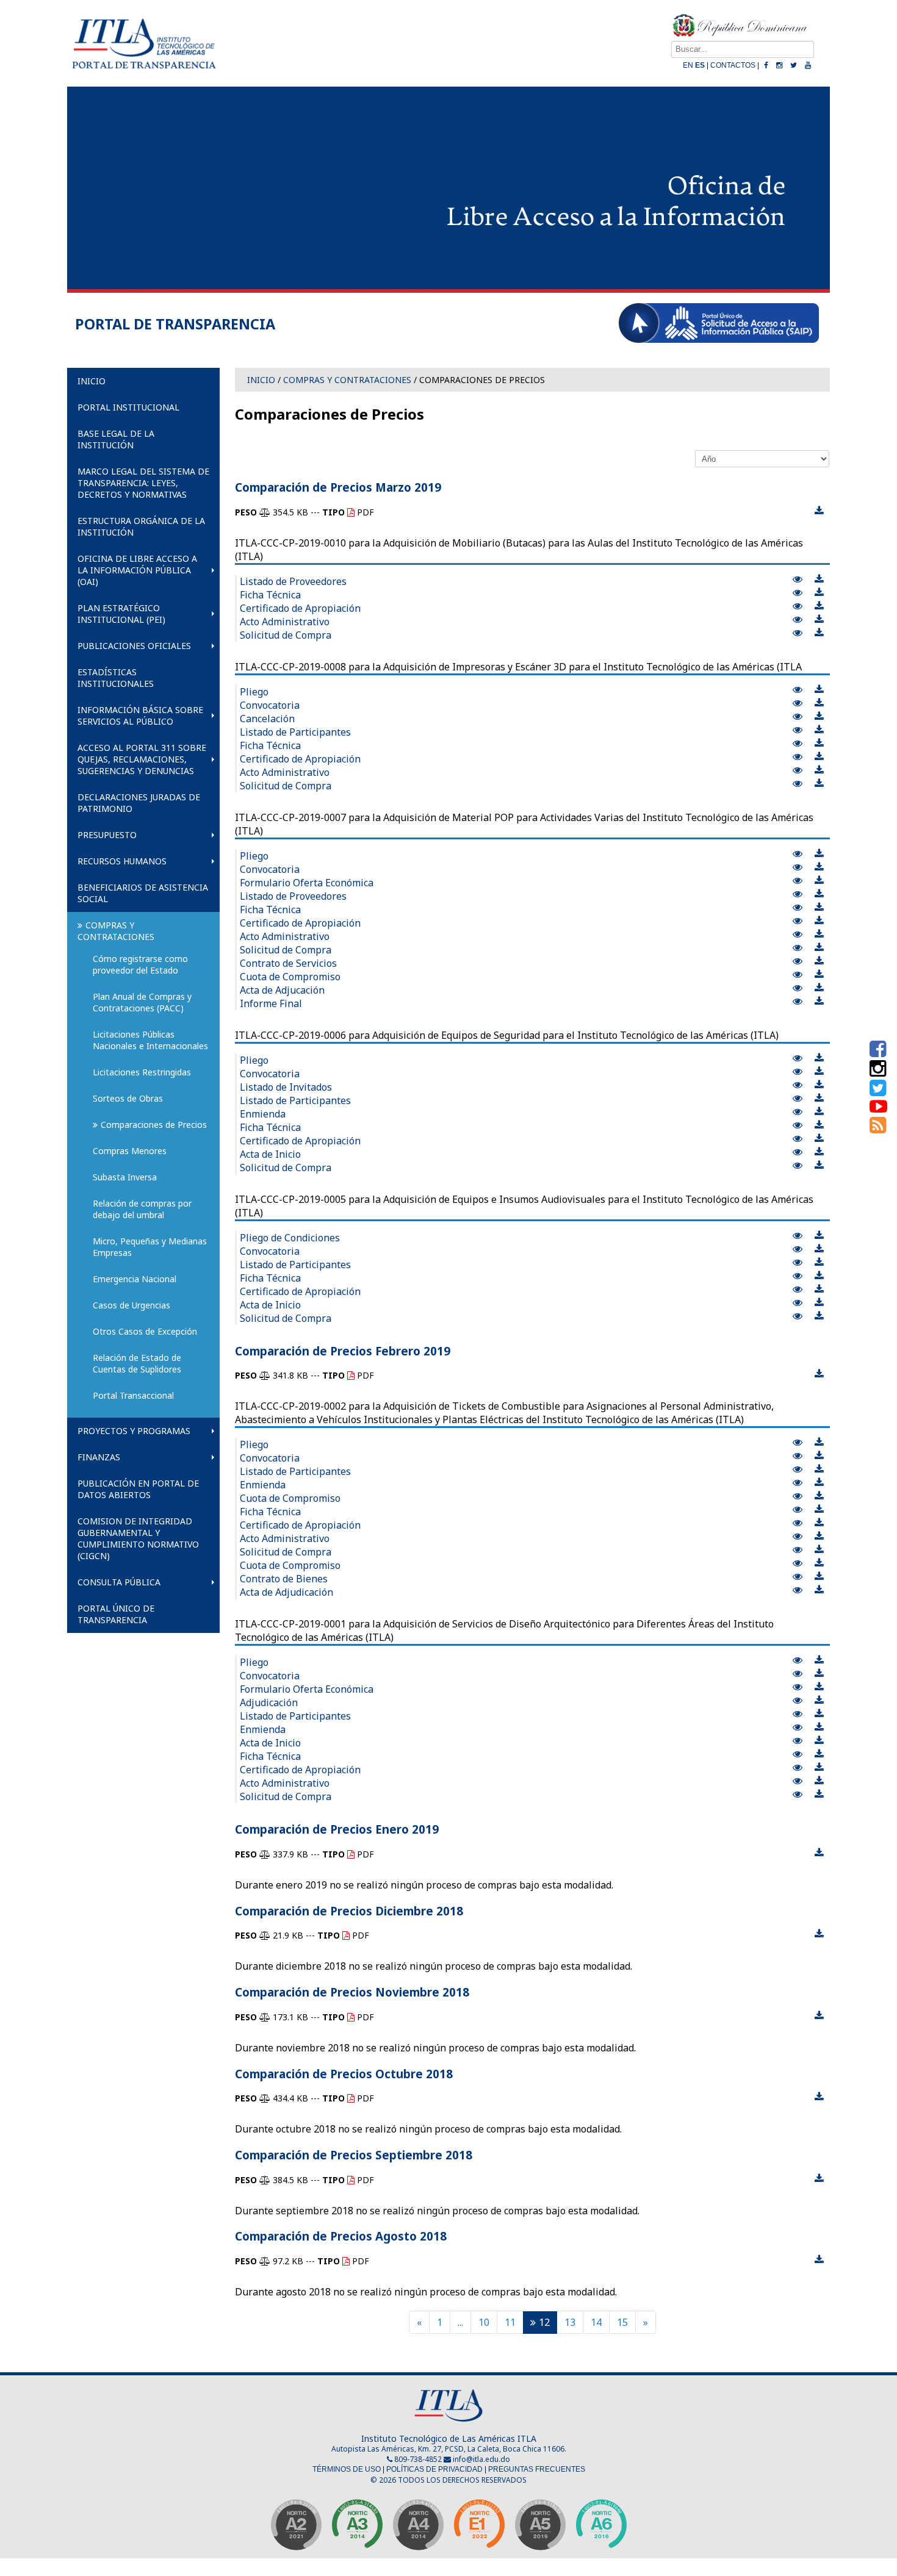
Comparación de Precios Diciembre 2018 (349, 1911)
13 (570, 2322)
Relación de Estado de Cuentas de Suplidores (138, 1363)
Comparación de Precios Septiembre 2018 (354, 2155)
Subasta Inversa (125, 1177)
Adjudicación (269, 1702)
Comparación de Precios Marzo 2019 (338, 487)
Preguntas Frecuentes (537, 2469)
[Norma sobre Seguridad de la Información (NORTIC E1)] (479, 2528)
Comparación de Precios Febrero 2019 (343, 1351)
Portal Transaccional (133, 1395)
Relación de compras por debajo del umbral (143, 1209)
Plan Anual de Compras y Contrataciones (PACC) (143, 1002)
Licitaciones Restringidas (142, 1072)
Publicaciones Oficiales (134, 646)
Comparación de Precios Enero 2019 (337, 1829)
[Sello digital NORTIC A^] (601, 2528)
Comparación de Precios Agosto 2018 (341, 2236)
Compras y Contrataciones (116, 931)
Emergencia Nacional (135, 1279)
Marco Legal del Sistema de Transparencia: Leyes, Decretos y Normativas (143, 483)
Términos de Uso (347, 2469)
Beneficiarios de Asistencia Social (143, 893)
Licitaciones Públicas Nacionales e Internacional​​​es (150, 1040)
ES (700, 65)
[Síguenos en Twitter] (878, 1091)
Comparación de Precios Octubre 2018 (344, 2074)
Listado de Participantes (295, 732)
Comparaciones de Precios (154, 1125)
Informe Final (271, 1003)
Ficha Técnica (270, 595)
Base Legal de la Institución (116, 439)
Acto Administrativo (285, 622)
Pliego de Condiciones (290, 1238)
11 (510, 2322)
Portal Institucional (128, 407)
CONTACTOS (733, 65)
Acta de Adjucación (282, 990)
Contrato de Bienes (284, 1579)
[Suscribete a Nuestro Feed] (878, 1128)
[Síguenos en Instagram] (878, 1072)
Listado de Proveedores (293, 581)
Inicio (92, 381)
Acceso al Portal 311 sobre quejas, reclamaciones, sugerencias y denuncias (142, 759)
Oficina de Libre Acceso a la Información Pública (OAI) (137, 570)
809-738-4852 (417, 2459)
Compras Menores (130, 1151)
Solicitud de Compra (286, 635)
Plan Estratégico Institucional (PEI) (121, 614)
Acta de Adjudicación (286, 1592)
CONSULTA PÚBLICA (119, 1582)
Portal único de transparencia (116, 1614)
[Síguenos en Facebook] (878, 1052)
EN (688, 65)
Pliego (254, 692)
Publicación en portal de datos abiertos (138, 1489)
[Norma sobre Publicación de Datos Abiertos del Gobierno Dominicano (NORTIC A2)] (296, 2528)
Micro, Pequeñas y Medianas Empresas (151, 1247)
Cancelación (267, 719)
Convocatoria (270, 705)
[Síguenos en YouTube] (878, 1109)
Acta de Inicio (270, 1154)
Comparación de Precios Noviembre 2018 (352, 1992)
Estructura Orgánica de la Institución (141, 526)
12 (544, 2322)
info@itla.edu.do (481, 2459)
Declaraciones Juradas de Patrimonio (139, 803)
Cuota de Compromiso (290, 977)
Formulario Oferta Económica (307, 883)
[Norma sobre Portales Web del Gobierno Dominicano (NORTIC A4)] (418, 2528)
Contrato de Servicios (288, 963)
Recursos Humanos (122, 861)
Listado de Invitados (286, 1087)
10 (484, 2322)
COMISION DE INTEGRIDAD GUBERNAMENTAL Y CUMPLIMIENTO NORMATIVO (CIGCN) (138, 1538)
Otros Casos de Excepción (145, 1331)
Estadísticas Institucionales (116, 678)
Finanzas (99, 1457)
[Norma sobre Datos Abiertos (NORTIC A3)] (357, 2528)
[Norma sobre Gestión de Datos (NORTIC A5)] (540, 2528)
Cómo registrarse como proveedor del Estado (142, 964)
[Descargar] (819, 511)
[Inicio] (143, 74)
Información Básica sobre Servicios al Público (140, 716)
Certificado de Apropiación (300, 608)
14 (596, 2322)
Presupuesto (107, 835)
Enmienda (263, 1114)
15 (622, 2322)
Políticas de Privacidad (434, 2469)
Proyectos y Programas (134, 1431)
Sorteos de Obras (128, 1098)
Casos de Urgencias (131, 1305)
